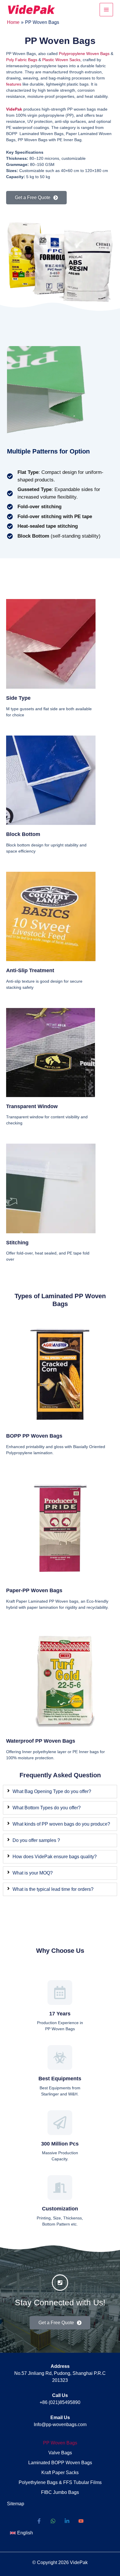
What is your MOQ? (33, 1873)
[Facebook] (39, 2521)
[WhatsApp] (53, 2521)
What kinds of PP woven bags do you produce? (61, 1824)
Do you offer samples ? (36, 1840)
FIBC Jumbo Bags (60, 2492)
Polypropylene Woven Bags (84, 54)
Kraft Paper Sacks (60, 2473)
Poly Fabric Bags (22, 60)
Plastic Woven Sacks (61, 60)
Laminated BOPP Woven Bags (60, 2463)
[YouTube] (81, 2521)
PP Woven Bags (60, 2443)
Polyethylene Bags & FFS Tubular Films (60, 2482)
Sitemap (16, 2504)
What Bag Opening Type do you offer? (52, 1791)
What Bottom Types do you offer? (47, 1808)
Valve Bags (60, 2453)
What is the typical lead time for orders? (53, 1889)
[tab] (60, 1792)
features (14, 84)
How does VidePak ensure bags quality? (55, 1857)
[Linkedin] (67, 2521)
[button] (21, 2533)
